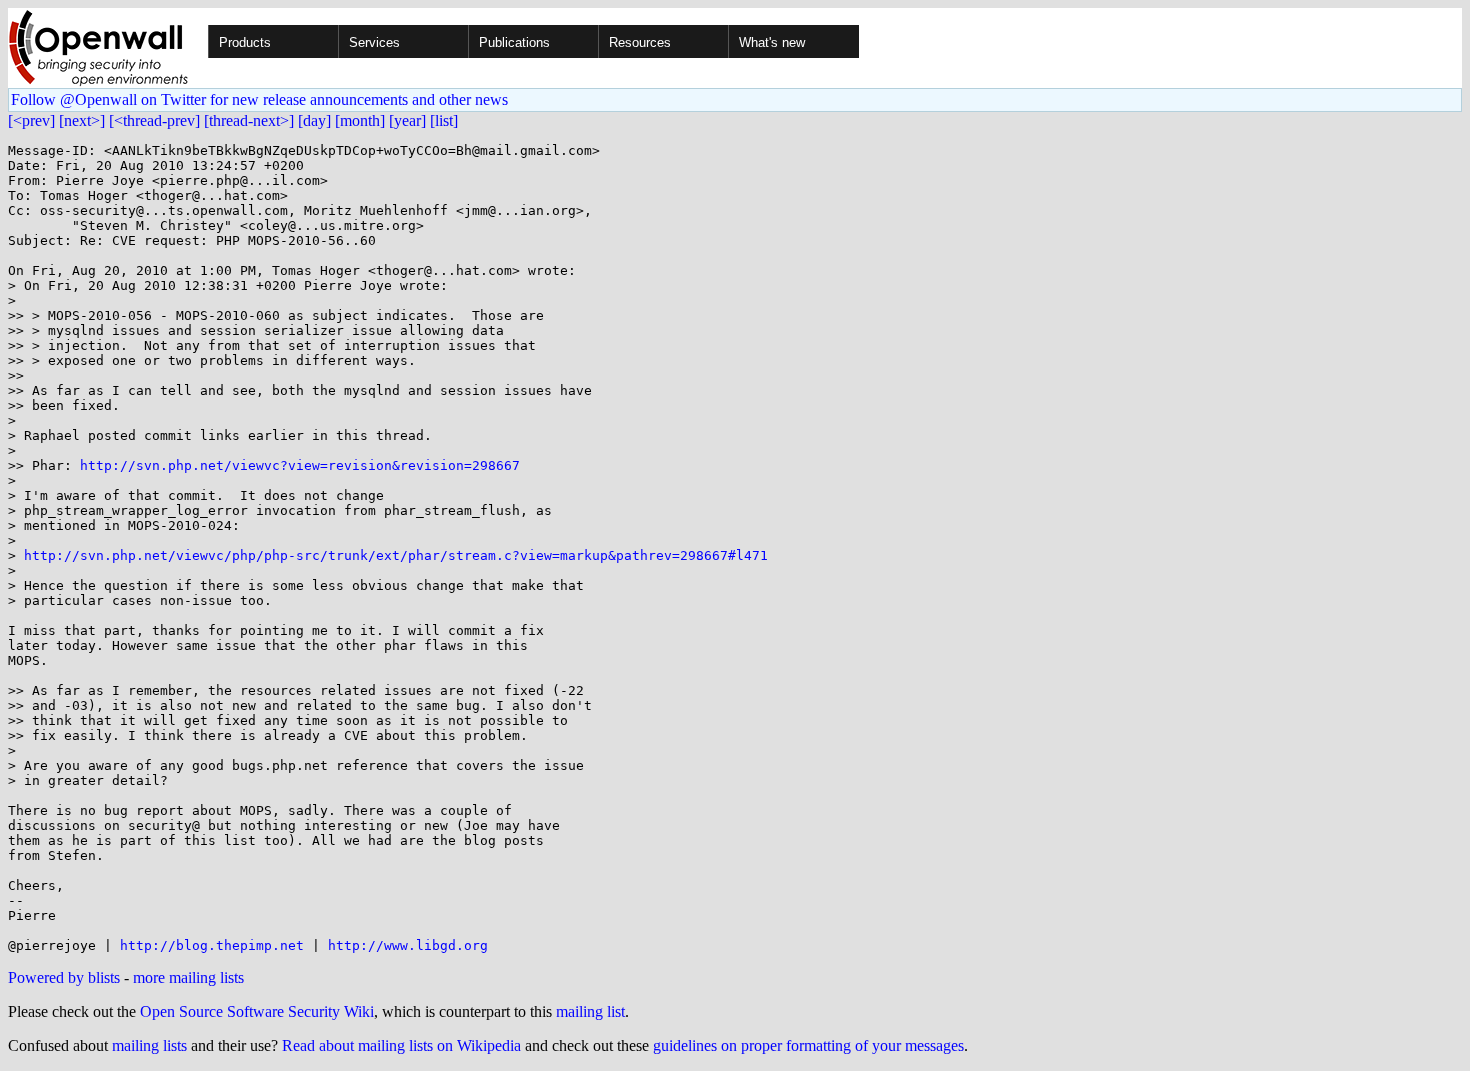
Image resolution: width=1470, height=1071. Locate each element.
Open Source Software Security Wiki (257, 1011)
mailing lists (149, 1045)
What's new (772, 42)
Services (374, 42)
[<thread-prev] (154, 120)
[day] (314, 120)
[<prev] (31, 120)
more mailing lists (188, 977)
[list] (444, 120)
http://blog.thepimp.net (212, 945)
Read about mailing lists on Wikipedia (401, 1045)
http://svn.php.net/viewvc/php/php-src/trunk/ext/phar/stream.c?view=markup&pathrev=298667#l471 (396, 555)
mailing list (590, 1011)
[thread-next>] (249, 120)
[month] (360, 120)
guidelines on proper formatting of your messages (808, 1045)
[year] (407, 120)
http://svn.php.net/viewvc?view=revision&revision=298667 (300, 465)
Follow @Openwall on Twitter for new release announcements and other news (259, 99)
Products (245, 42)
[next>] (82, 120)
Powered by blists (64, 977)
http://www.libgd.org (408, 945)
